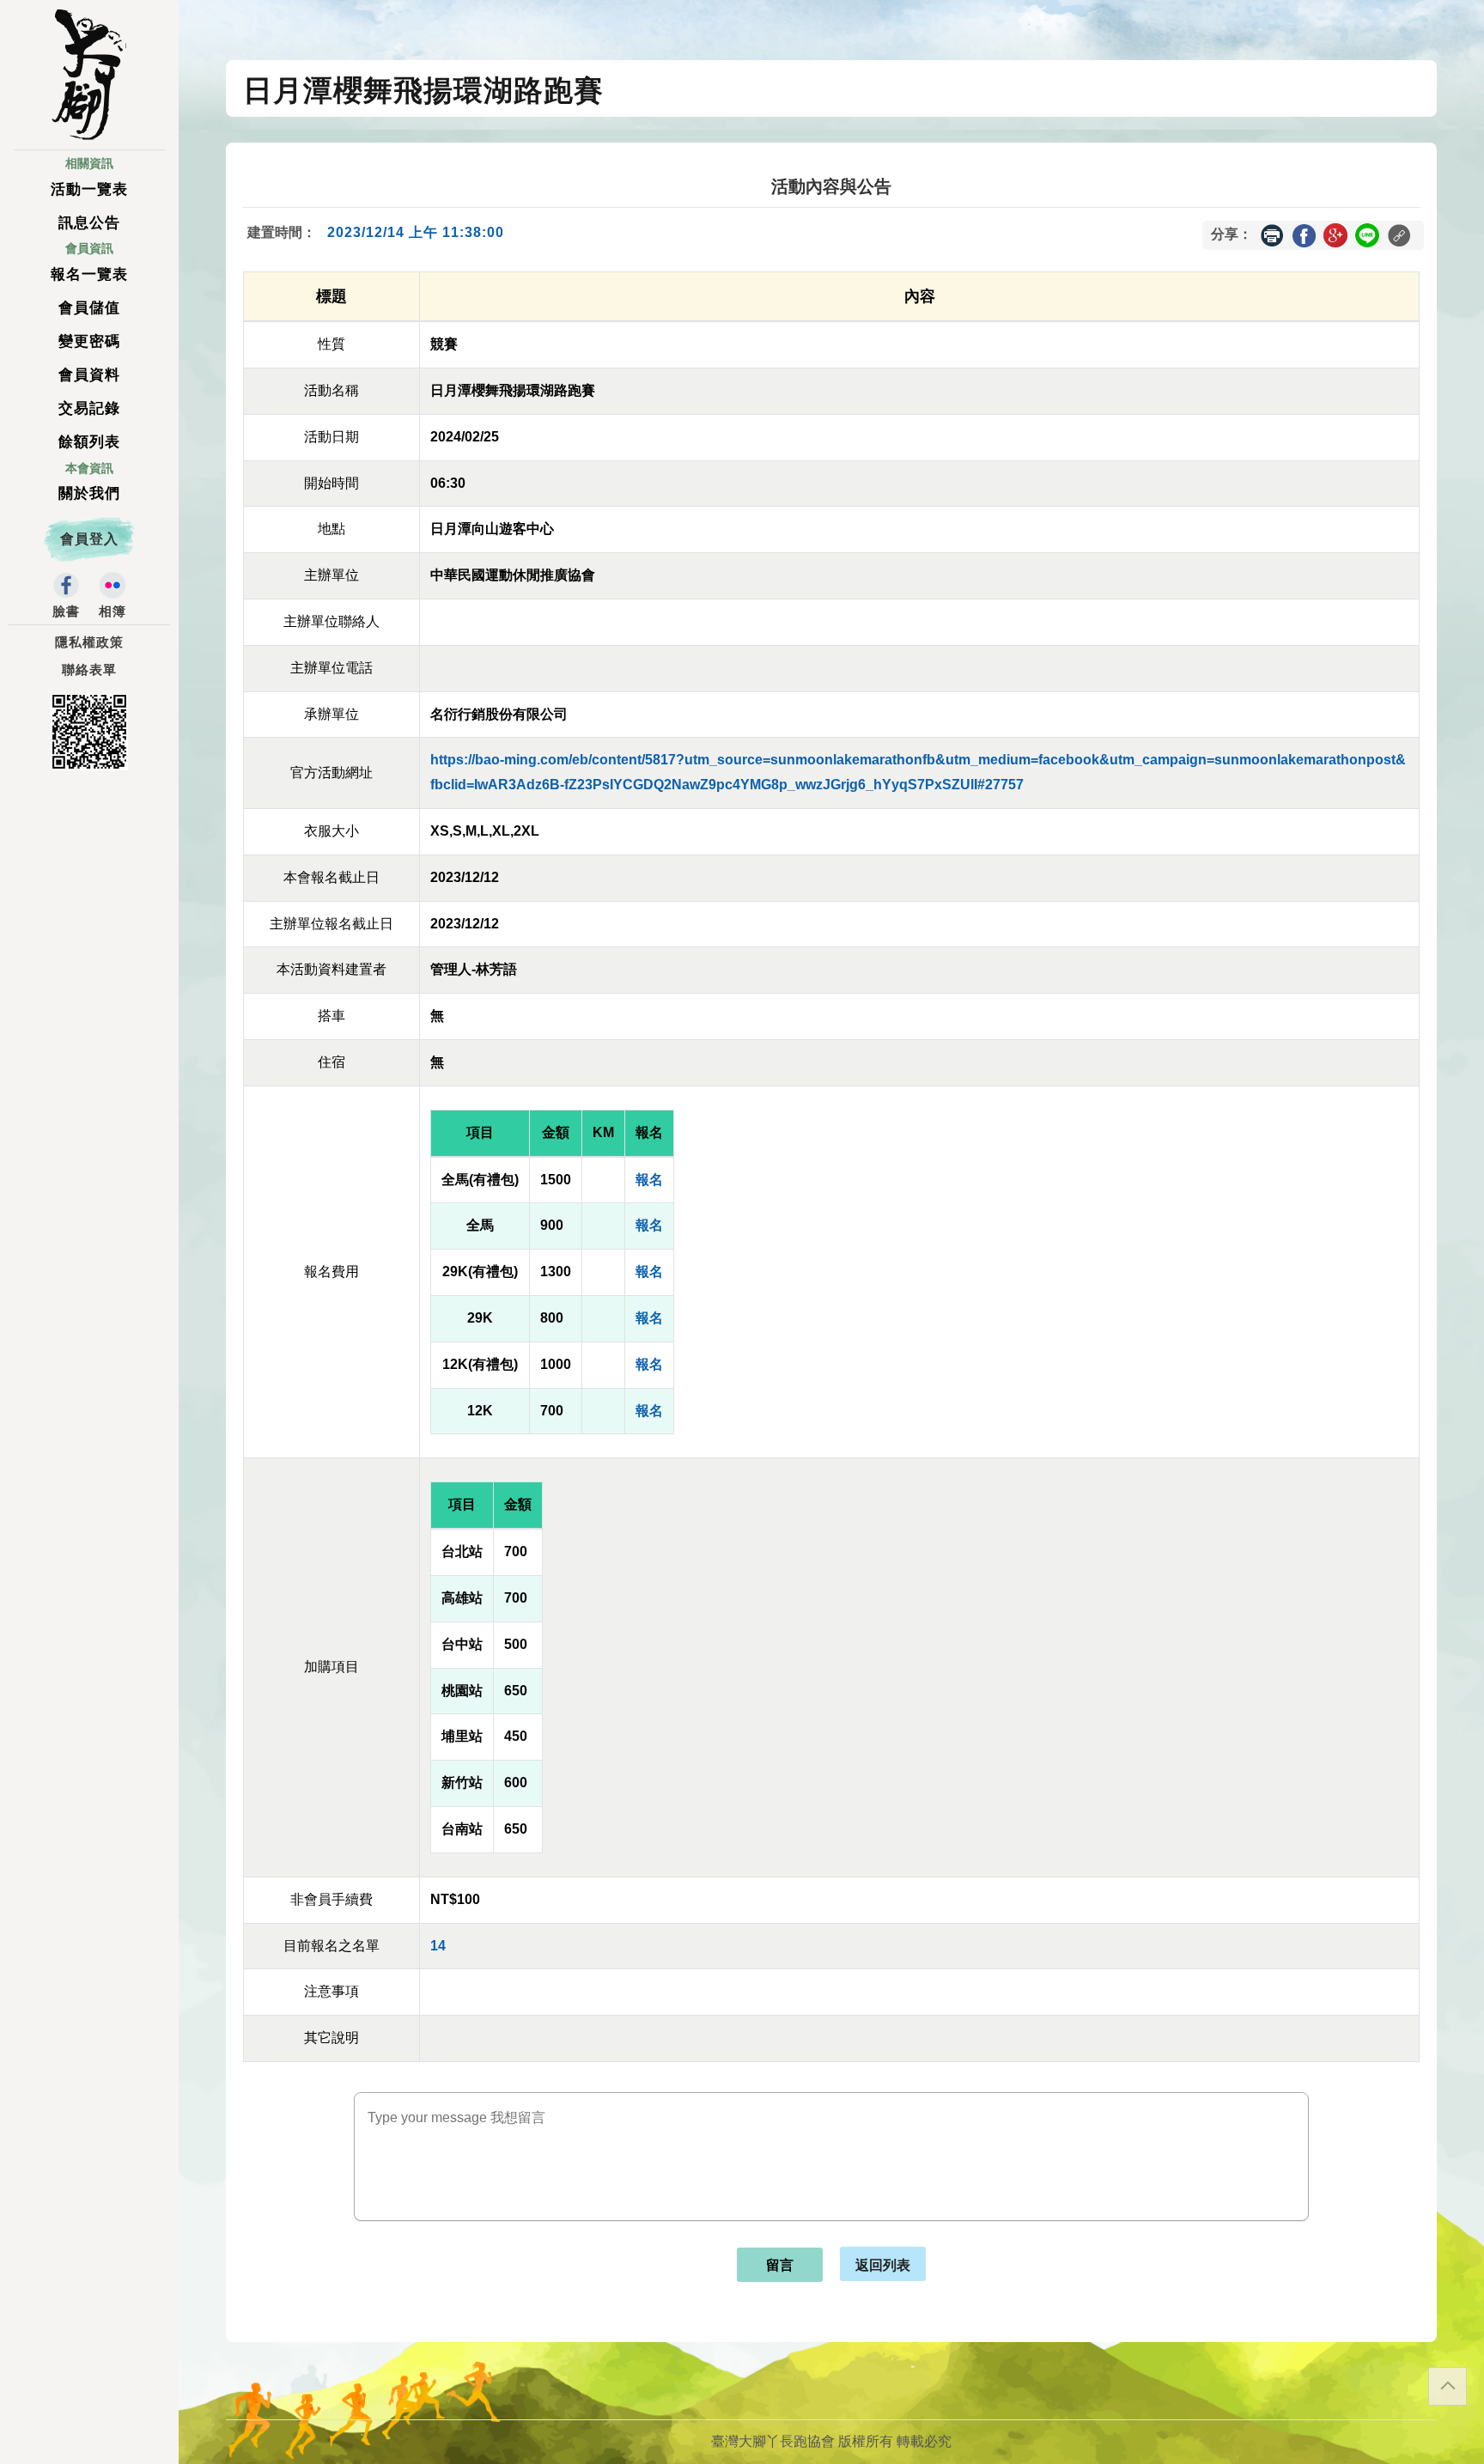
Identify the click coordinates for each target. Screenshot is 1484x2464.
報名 (649, 1180)
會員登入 (89, 539)
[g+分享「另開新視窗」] (1335, 234)
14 (438, 1946)
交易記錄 (89, 408)
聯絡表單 (89, 670)
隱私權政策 (89, 642)
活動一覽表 (89, 189)
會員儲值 (89, 308)
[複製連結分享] (1399, 235)
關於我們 (89, 493)
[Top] (1448, 2386)
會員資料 (89, 375)
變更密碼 (89, 341)
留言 (780, 2265)
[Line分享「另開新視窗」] (1367, 234)
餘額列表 (89, 442)
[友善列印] (1272, 235)
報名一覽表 (89, 274)
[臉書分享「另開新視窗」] (1304, 234)
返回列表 (883, 2264)
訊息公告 (89, 223)
